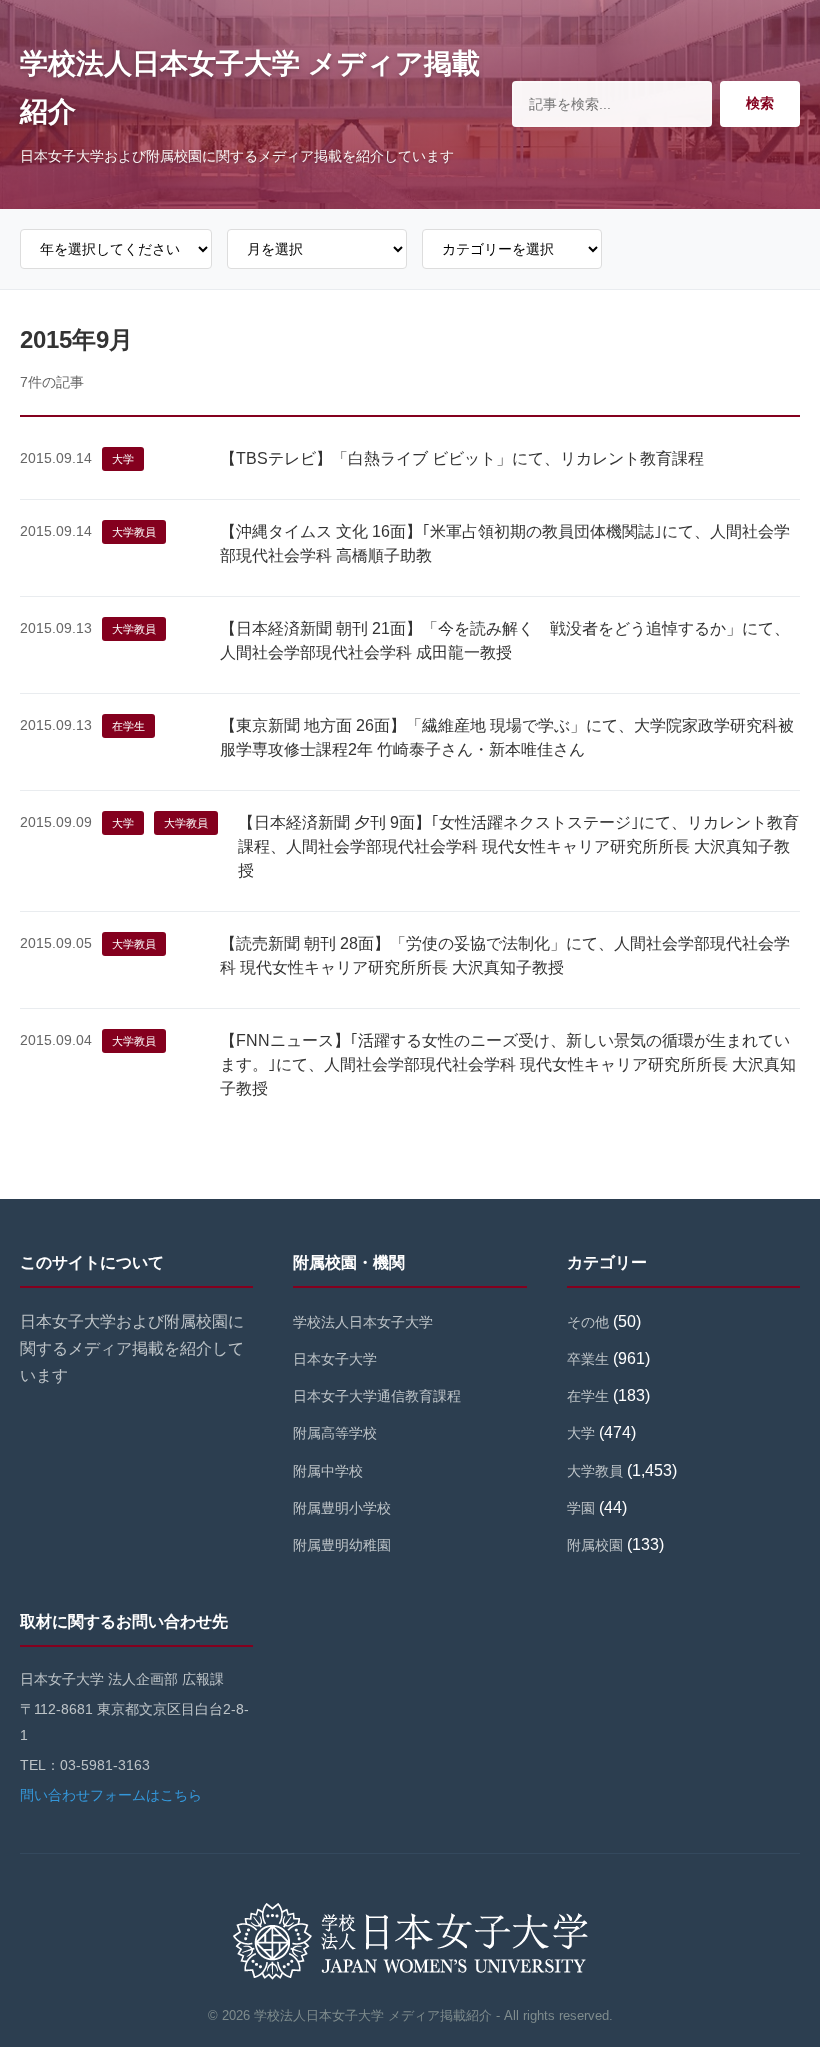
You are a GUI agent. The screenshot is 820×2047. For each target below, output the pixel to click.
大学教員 (134, 532)
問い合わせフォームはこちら (111, 1795)
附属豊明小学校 (342, 1508)
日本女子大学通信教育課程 (377, 1396)
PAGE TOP (784, 1969)
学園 (581, 1508)
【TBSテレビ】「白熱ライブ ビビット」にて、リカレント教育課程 (462, 458)
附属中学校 (328, 1471)
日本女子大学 (335, 1359)
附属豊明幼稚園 (342, 1545)
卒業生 (588, 1359)
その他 (588, 1322)
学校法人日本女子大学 (363, 1322)
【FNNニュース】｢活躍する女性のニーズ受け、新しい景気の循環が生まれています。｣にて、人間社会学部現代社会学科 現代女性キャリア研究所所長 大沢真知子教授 (508, 1064)
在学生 (128, 726)
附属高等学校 (335, 1433)
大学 (123, 459)
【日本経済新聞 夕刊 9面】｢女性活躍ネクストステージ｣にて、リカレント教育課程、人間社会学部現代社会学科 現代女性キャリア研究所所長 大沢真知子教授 (518, 846)
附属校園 (595, 1545)
